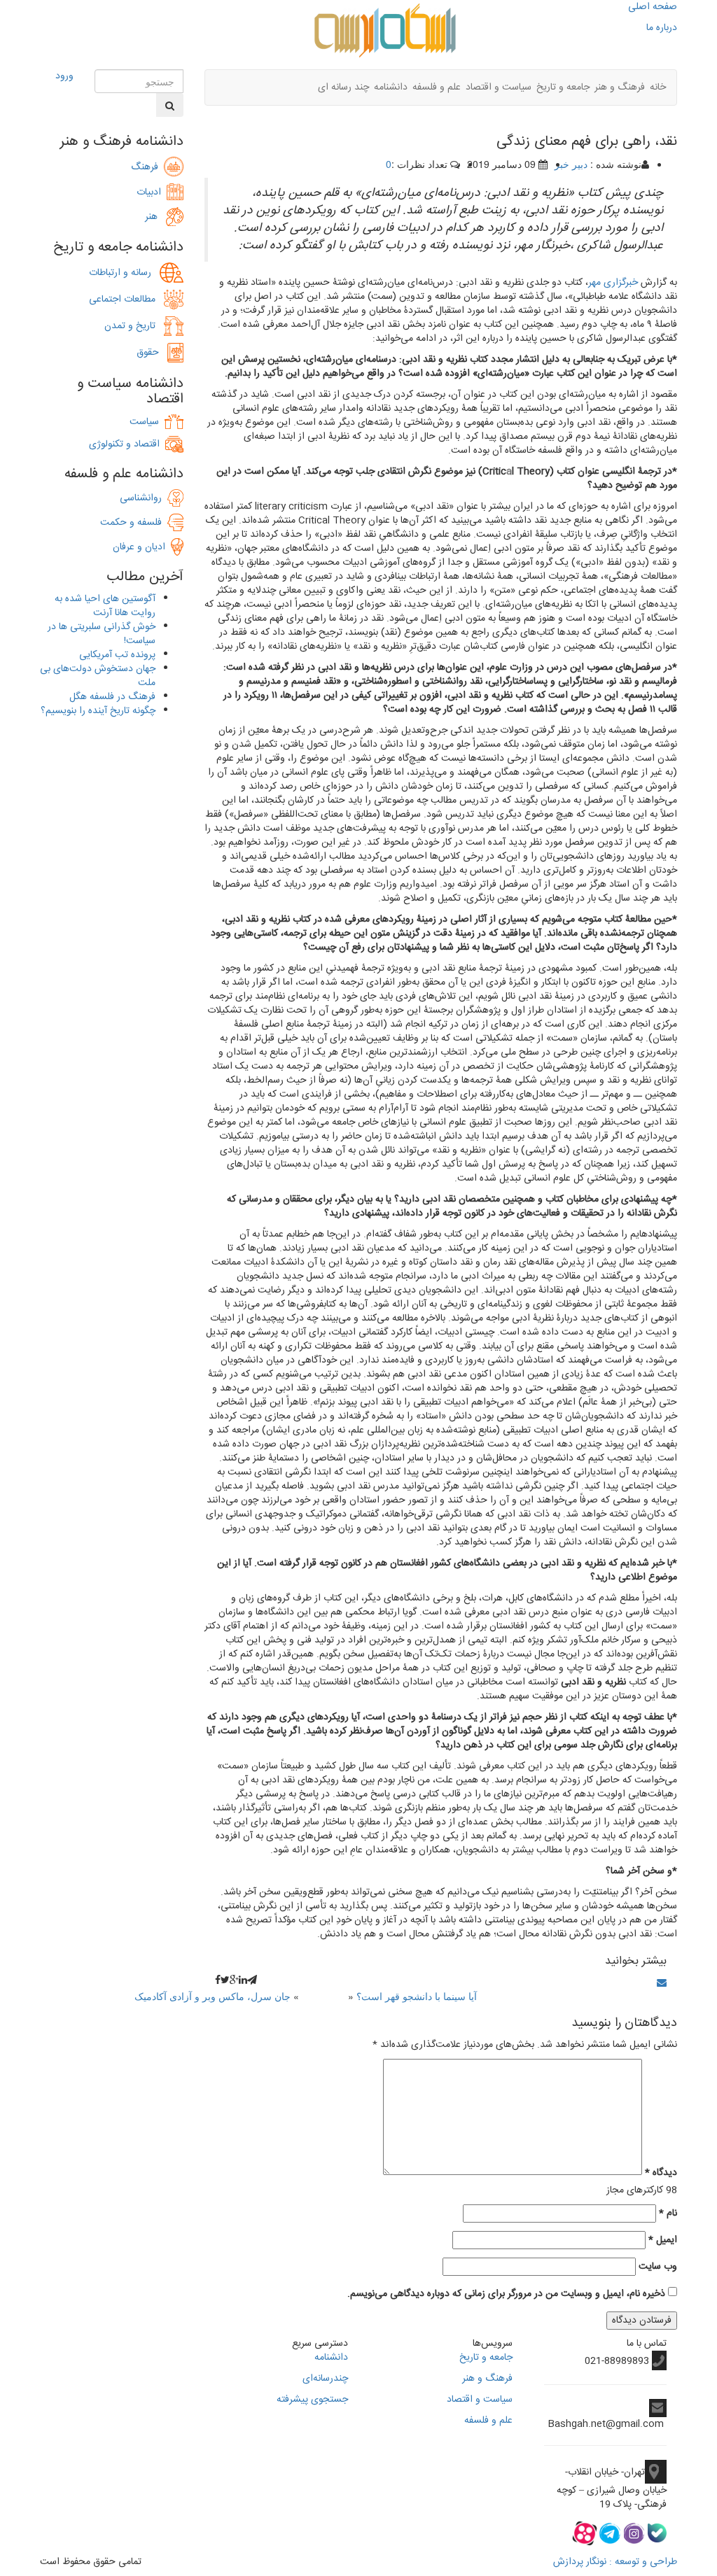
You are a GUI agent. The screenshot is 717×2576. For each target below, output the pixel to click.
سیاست (144, 422)
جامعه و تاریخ (563, 87)
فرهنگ (147, 167)
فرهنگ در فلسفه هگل (112, 697)
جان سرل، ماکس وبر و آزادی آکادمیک (213, 1996)
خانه (658, 87)
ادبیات (152, 192)
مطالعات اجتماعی (126, 300)
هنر (155, 217)
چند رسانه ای (343, 87)
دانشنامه (391, 87)
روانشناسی (144, 498)
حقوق (152, 353)
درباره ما (662, 28)
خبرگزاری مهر (613, 283)
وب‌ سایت (658, 2267)
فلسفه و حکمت (134, 523)
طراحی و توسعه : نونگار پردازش (615, 2562)
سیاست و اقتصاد (499, 87)
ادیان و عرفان (142, 547)
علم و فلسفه (437, 87)
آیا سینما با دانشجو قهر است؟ (417, 1996)
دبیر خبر (571, 164)
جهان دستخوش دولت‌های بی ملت (98, 676)
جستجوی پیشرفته (312, 2400)
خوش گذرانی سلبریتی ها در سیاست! (102, 634)
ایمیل (663, 2240)
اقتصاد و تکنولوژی (124, 444)
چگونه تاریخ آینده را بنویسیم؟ (98, 711)
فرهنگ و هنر (620, 87)
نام (668, 2213)
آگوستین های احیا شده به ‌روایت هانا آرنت (105, 606)
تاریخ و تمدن (134, 326)
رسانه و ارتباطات (124, 273)
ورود (64, 76)
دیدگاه (661, 2173)
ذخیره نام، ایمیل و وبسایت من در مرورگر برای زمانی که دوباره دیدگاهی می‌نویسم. (506, 2294)
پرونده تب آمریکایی (117, 655)
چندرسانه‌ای (325, 2379)
